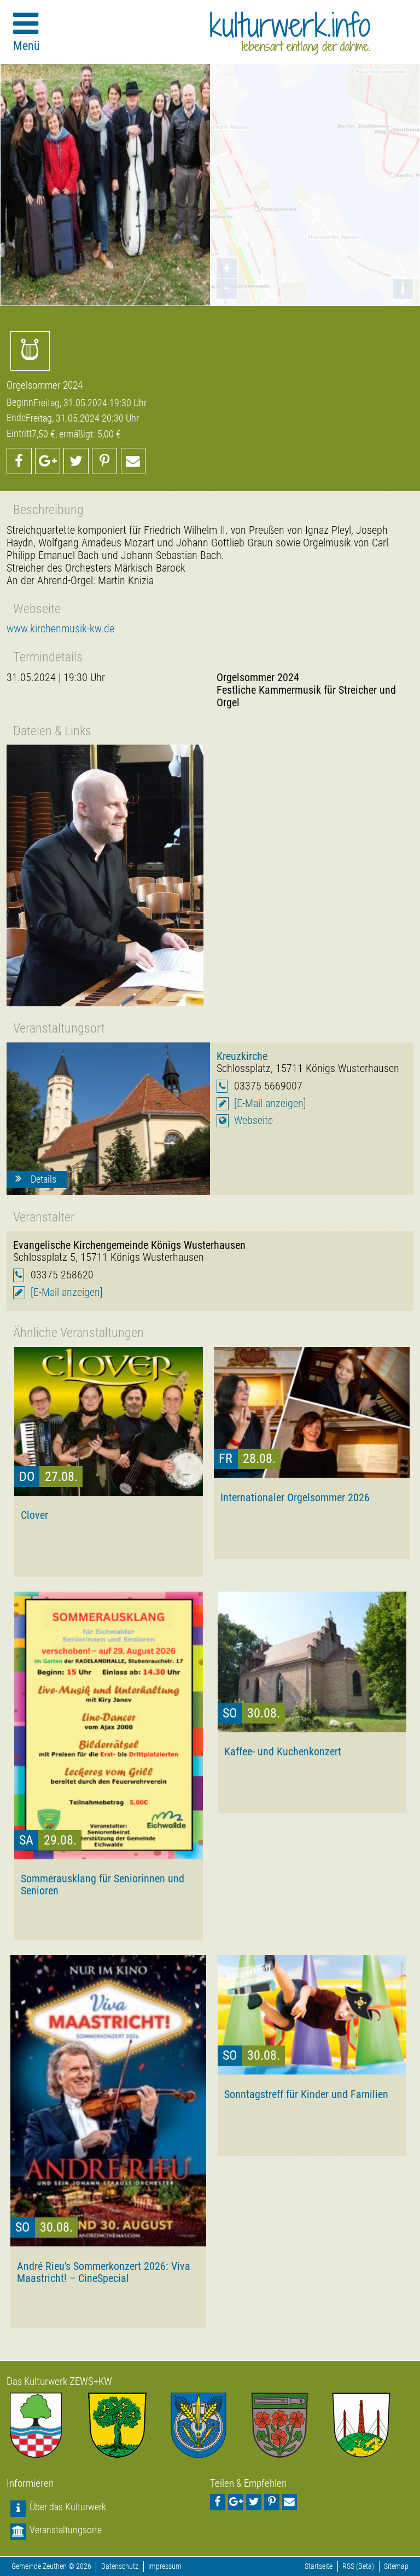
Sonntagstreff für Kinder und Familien (306, 2094)
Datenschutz (120, 2566)
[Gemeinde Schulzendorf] (291, 2425)
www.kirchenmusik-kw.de (60, 629)
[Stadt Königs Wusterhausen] (373, 2425)
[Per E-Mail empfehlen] (133, 461)
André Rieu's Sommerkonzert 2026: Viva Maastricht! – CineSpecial (104, 2272)
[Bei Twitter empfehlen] (76, 461)
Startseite (319, 2566)
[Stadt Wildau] (210, 2425)
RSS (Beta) (358, 2566)
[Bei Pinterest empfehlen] (104, 461)
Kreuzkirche (242, 1056)
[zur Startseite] (290, 33)
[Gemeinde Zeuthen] (47, 2425)
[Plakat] (105, 875)
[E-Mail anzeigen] (270, 1103)
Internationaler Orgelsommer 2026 (295, 1497)
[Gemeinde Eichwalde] (129, 2425)
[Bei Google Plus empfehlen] (48, 461)
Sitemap (396, 2566)
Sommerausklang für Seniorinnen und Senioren (103, 1885)
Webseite (253, 1120)
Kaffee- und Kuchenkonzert (283, 1751)
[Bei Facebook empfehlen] (19, 461)
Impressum (165, 2566)
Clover (34, 1515)
